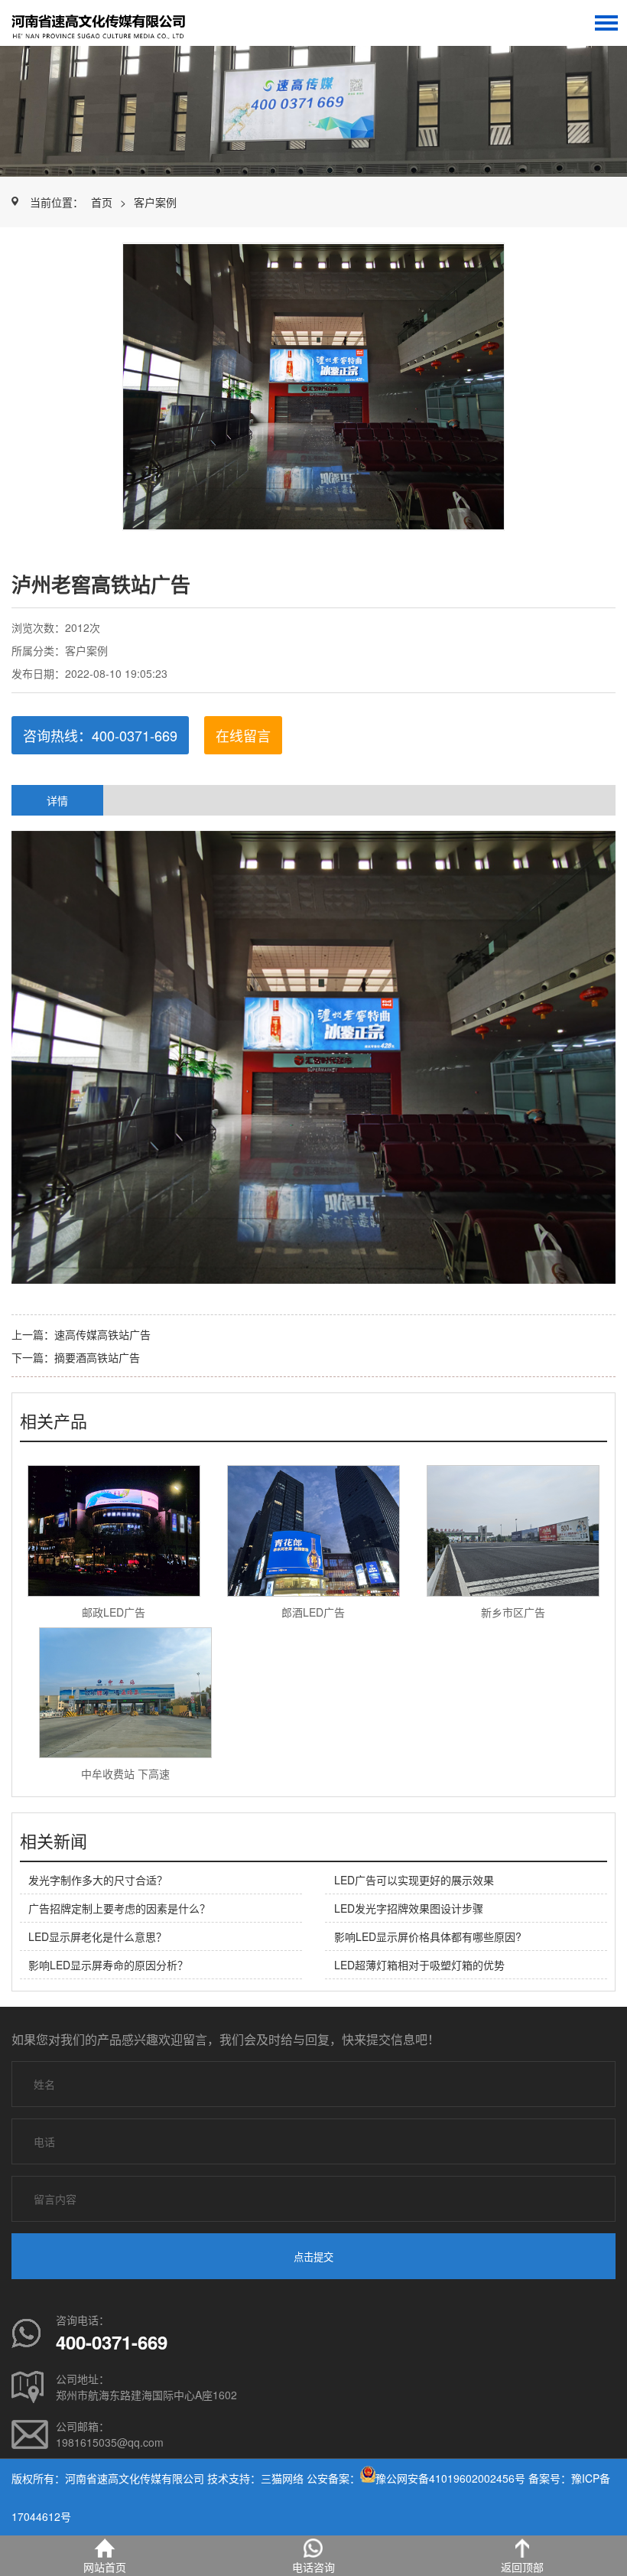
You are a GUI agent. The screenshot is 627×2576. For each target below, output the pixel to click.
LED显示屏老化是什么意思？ (97, 1936)
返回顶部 (522, 2567)
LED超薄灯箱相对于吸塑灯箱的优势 (419, 1965)
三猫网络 (282, 2478)
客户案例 (155, 202)
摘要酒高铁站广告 (97, 1357)
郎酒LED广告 (313, 1612)
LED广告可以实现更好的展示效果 (414, 1880)
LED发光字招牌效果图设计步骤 (409, 1908)
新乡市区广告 (513, 1612)
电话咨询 (313, 2567)
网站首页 (105, 2567)
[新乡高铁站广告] (111, 23)
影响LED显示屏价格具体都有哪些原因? (428, 1936)
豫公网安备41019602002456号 (450, 2478)
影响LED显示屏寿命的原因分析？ (108, 1965)
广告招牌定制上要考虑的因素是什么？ (119, 1908)
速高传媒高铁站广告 (102, 1334)
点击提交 (313, 2257)
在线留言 (243, 735)
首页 (102, 202)
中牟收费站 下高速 (125, 1773)
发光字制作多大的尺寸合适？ (98, 1880)
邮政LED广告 (114, 1612)
